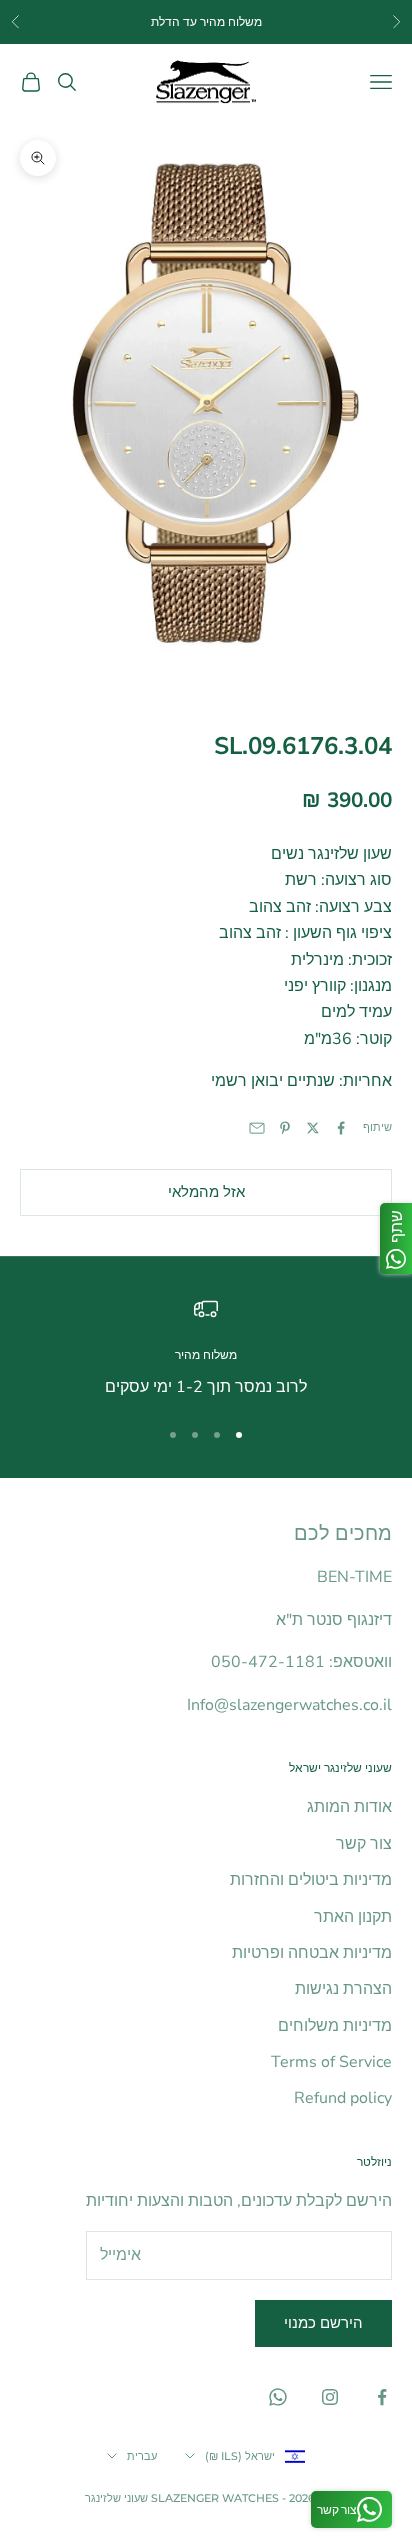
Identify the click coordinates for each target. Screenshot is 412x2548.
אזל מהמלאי (206, 1192)
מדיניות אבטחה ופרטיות (312, 1953)
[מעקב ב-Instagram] (330, 2397)
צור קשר (364, 1844)
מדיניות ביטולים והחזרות (311, 1880)
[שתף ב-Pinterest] (285, 1128)
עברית (142, 2456)
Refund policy (343, 2098)
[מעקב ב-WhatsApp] (278, 2397)
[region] (206, 1348)
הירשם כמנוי (323, 2323)
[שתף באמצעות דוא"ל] (257, 1128)
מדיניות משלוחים (335, 2026)
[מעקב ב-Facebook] (382, 2397)
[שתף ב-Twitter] (313, 1128)
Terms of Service (331, 2062)
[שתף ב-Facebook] (341, 1128)
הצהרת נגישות (343, 1989)
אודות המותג (349, 1807)
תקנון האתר (353, 1917)
